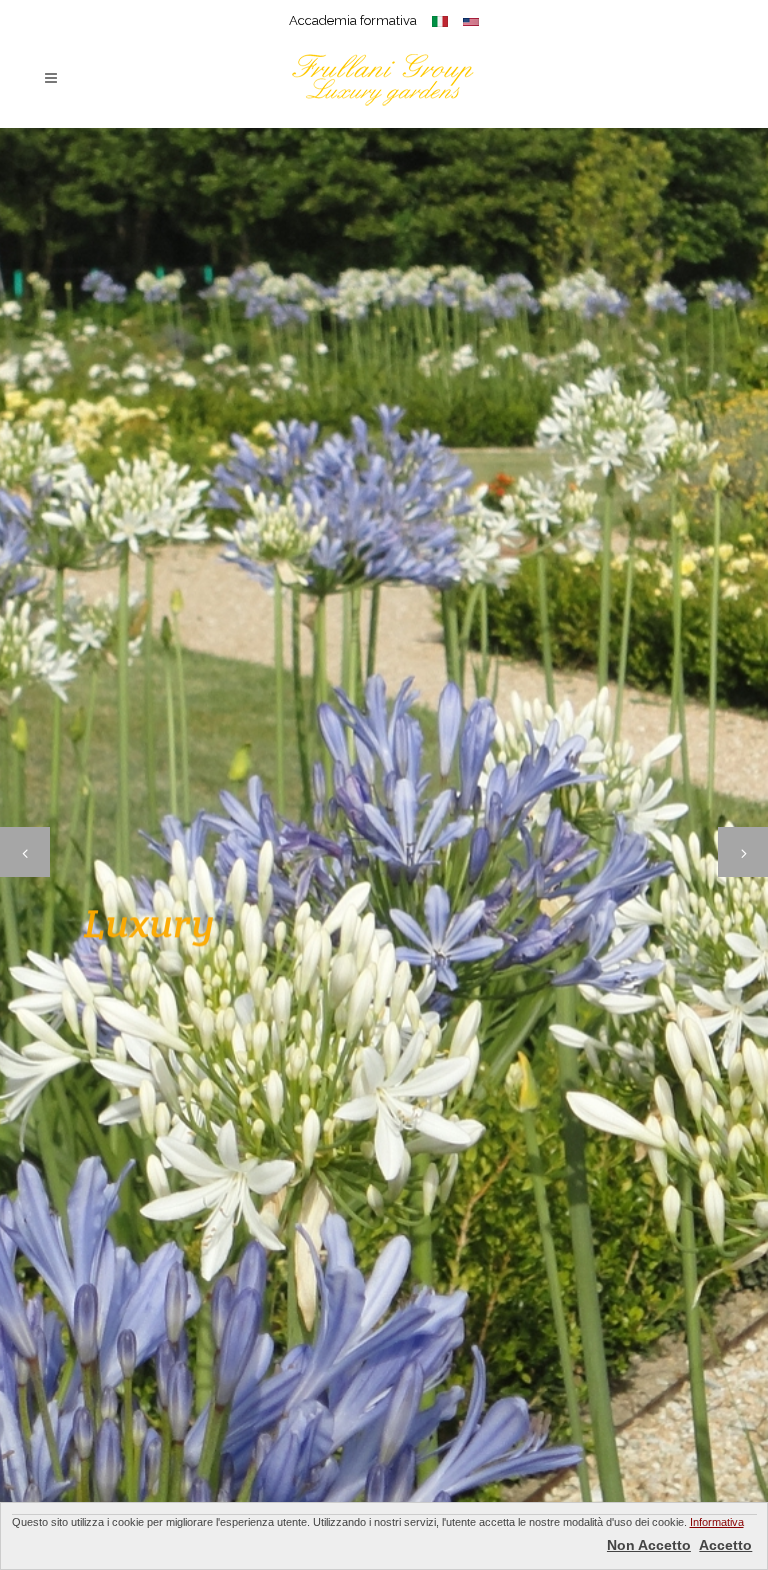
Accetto (725, 1545)
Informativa (717, 1522)
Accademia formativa (353, 20)
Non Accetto (649, 1545)
